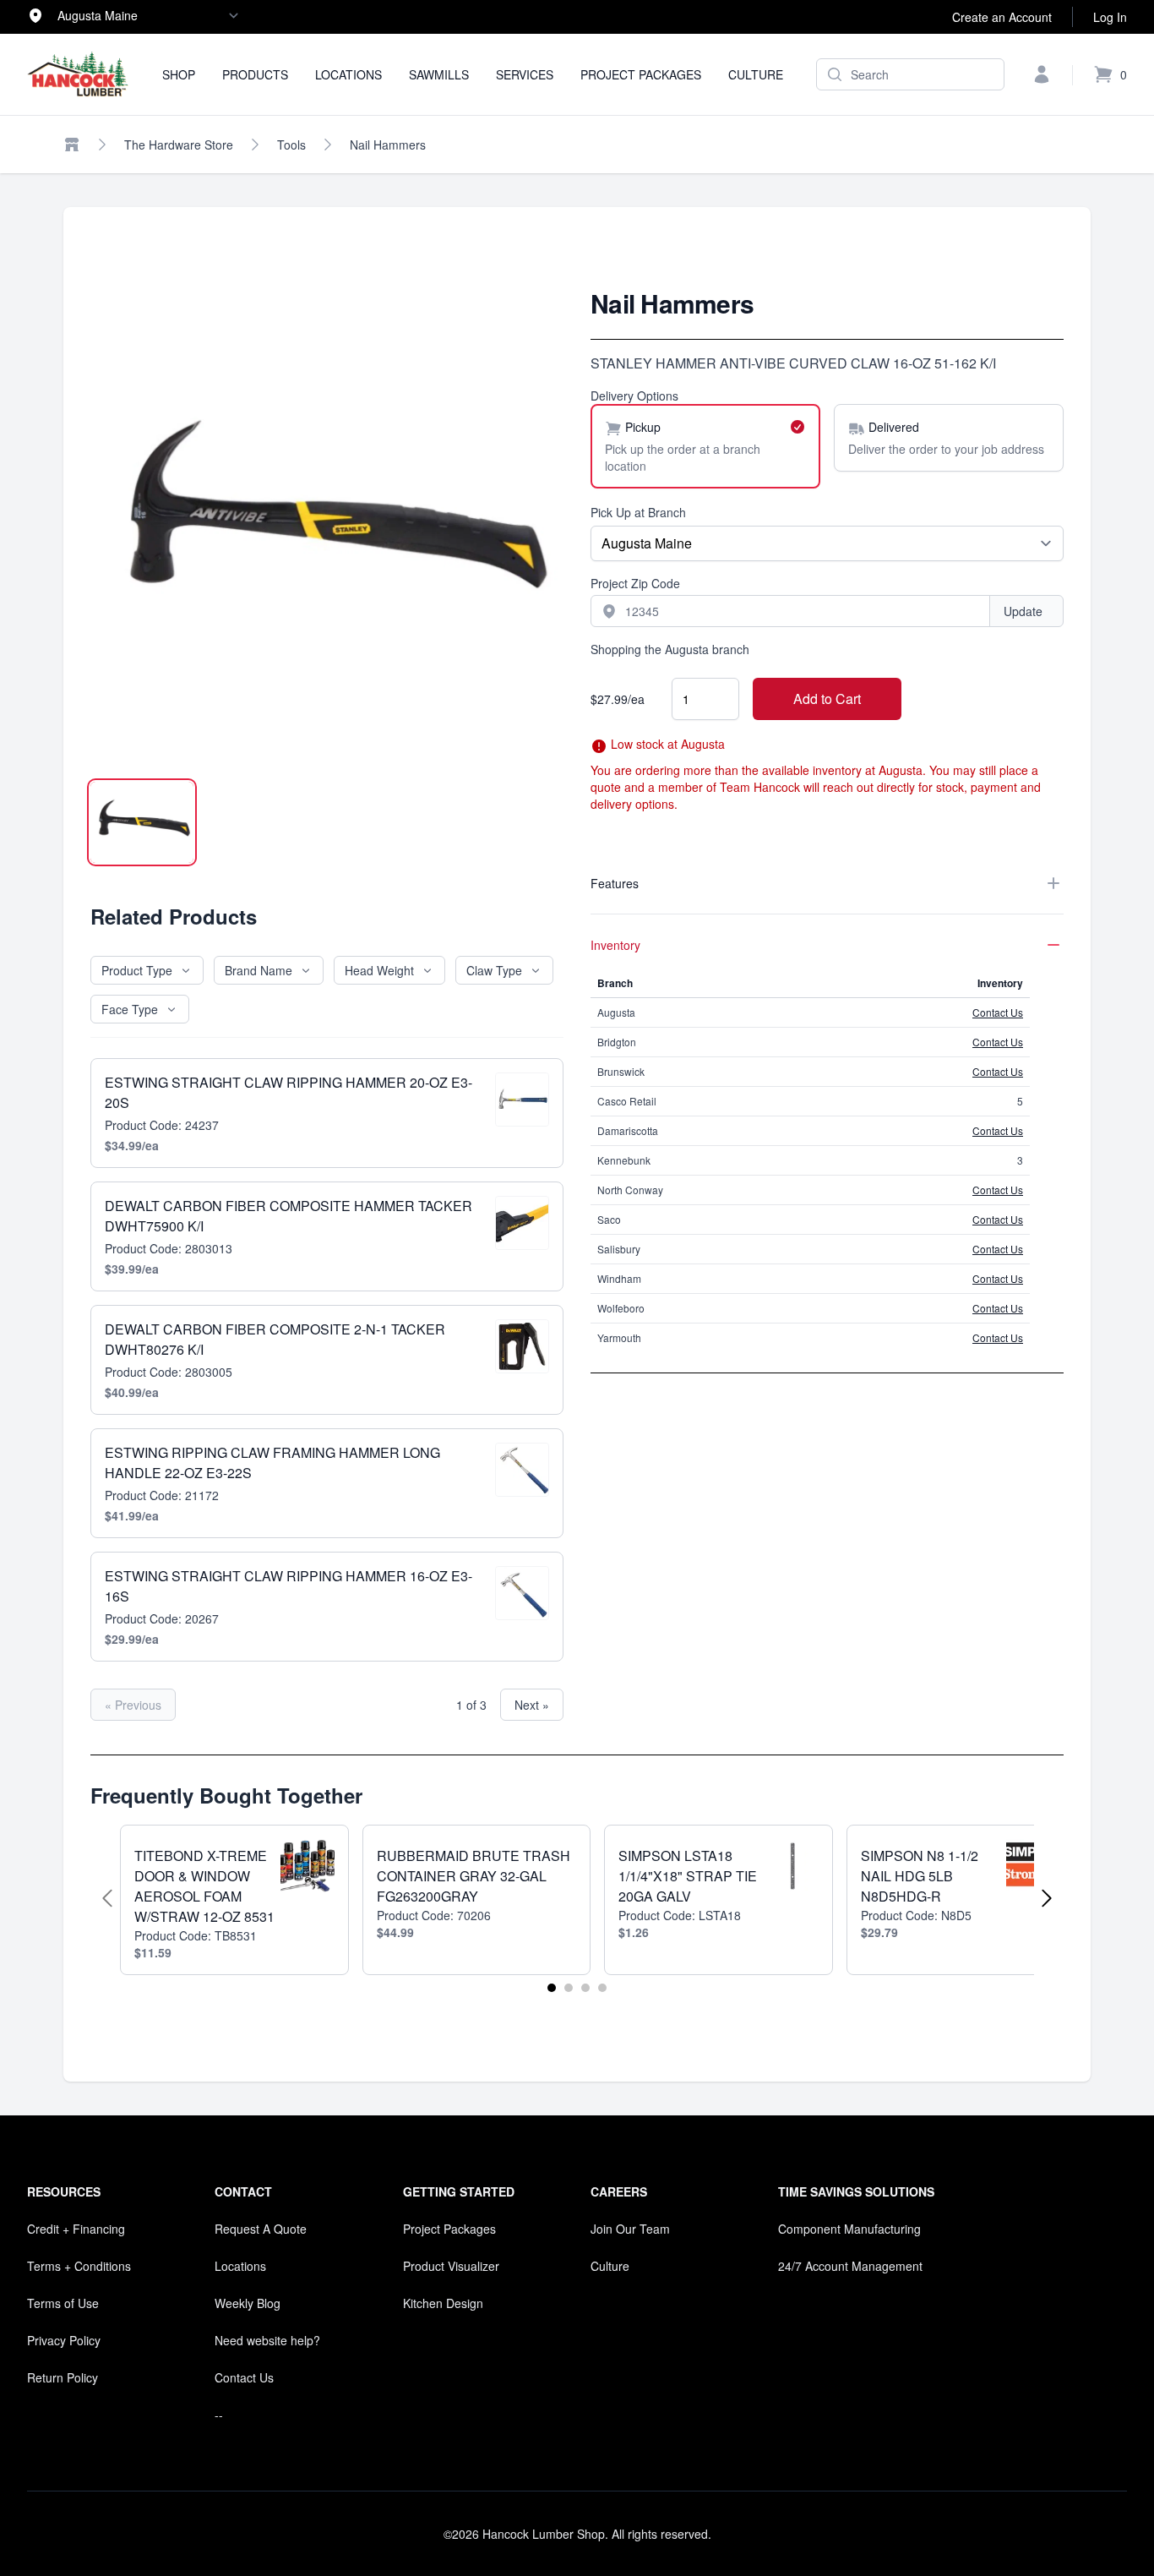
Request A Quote (261, 2229)
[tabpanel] (327, 525)
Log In (1110, 17)
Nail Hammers (388, 145)
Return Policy (63, 2377)
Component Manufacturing (849, 2229)
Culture (756, 74)
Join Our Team (630, 2229)
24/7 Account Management (850, 2266)
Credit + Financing (76, 2229)
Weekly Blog (248, 2303)
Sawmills (439, 74)
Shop (179, 74)
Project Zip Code (635, 583)
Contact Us (998, 1012)
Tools (291, 145)
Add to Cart (827, 699)
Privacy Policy (64, 2340)
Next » (532, 1705)
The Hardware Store (179, 145)
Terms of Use (63, 2303)
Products (255, 74)
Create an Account (1002, 17)
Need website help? (267, 2340)
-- (219, 2415)
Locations (348, 74)
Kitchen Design (443, 2303)
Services (525, 74)
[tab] (142, 822)
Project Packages (641, 74)
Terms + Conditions (79, 2266)
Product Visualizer (451, 2266)
